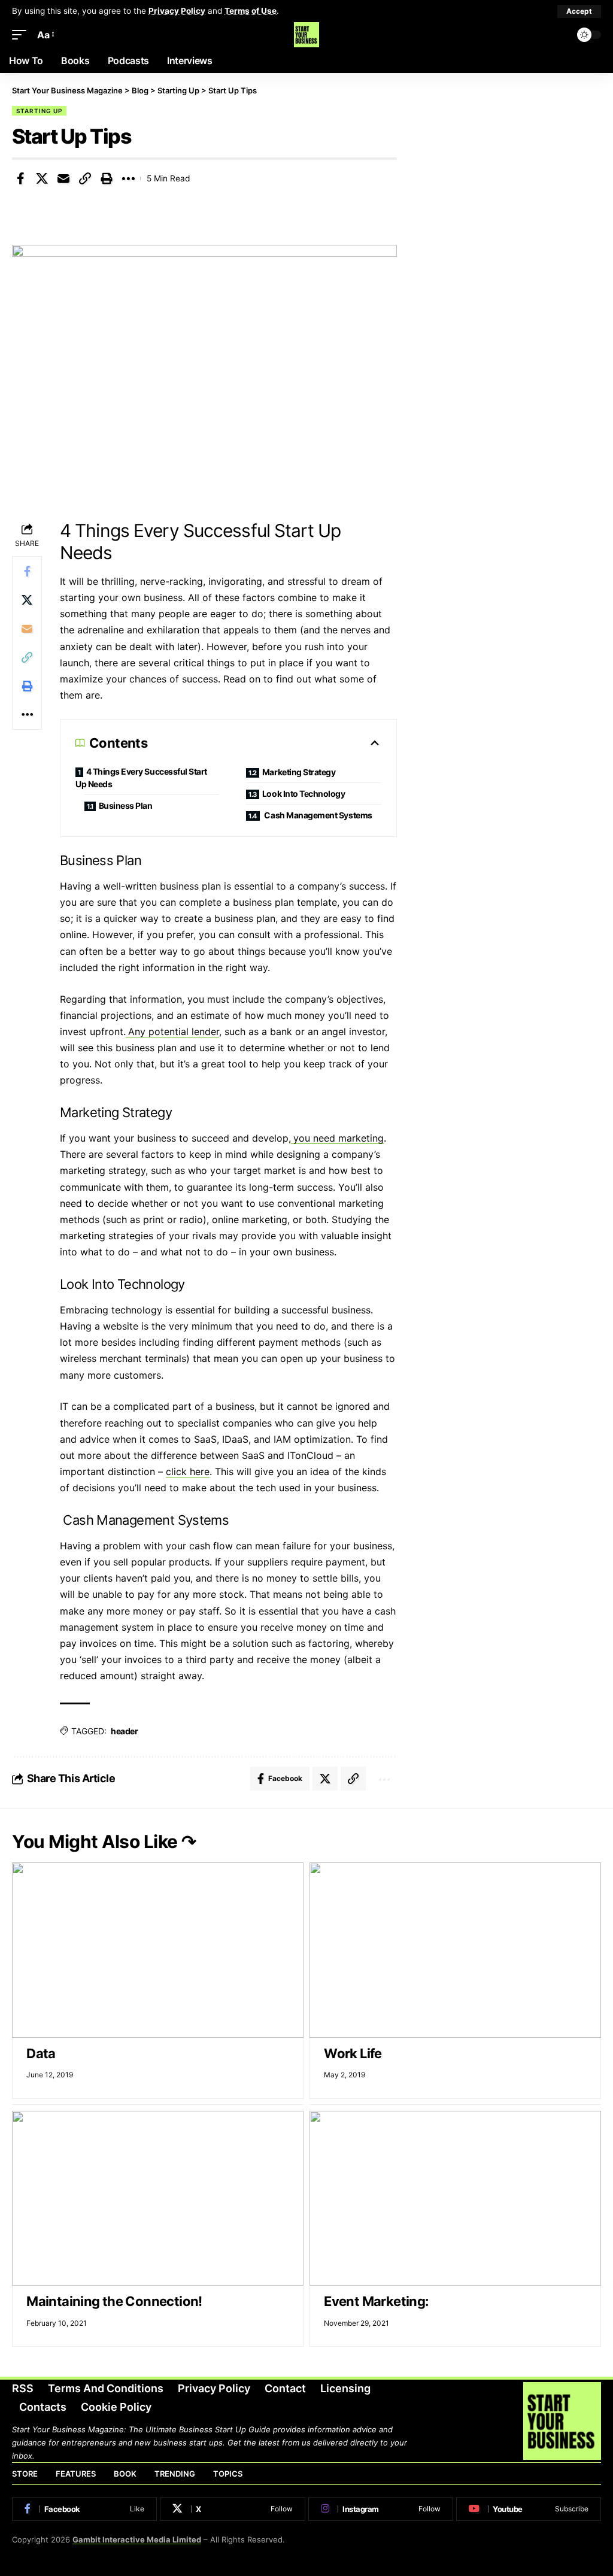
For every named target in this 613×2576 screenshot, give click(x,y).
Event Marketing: (376, 2301)
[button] (579, 11)
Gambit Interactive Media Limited (137, 2539)
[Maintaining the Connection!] (158, 2198)
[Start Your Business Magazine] (306, 35)
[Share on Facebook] (20, 178)
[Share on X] (42, 178)
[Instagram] (381, 2509)
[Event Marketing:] (455, 2198)
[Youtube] (529, 2509)
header (124, 1731)
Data (41, 2053)
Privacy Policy (177, 11)
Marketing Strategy (300, 772)
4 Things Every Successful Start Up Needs (141, 778)
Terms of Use (251, 11)
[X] (232, 2509)
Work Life (353, 2053)
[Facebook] (84, 2509)
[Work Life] (455, 1950)
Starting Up (39, 111)
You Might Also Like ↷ (104, 1841)
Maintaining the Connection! (114, 2301)
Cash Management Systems (318, 815)
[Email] (63, 178)
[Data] (158, 1950)
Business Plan (126, 805)
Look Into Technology (304, 794)
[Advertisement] (511, 169)
